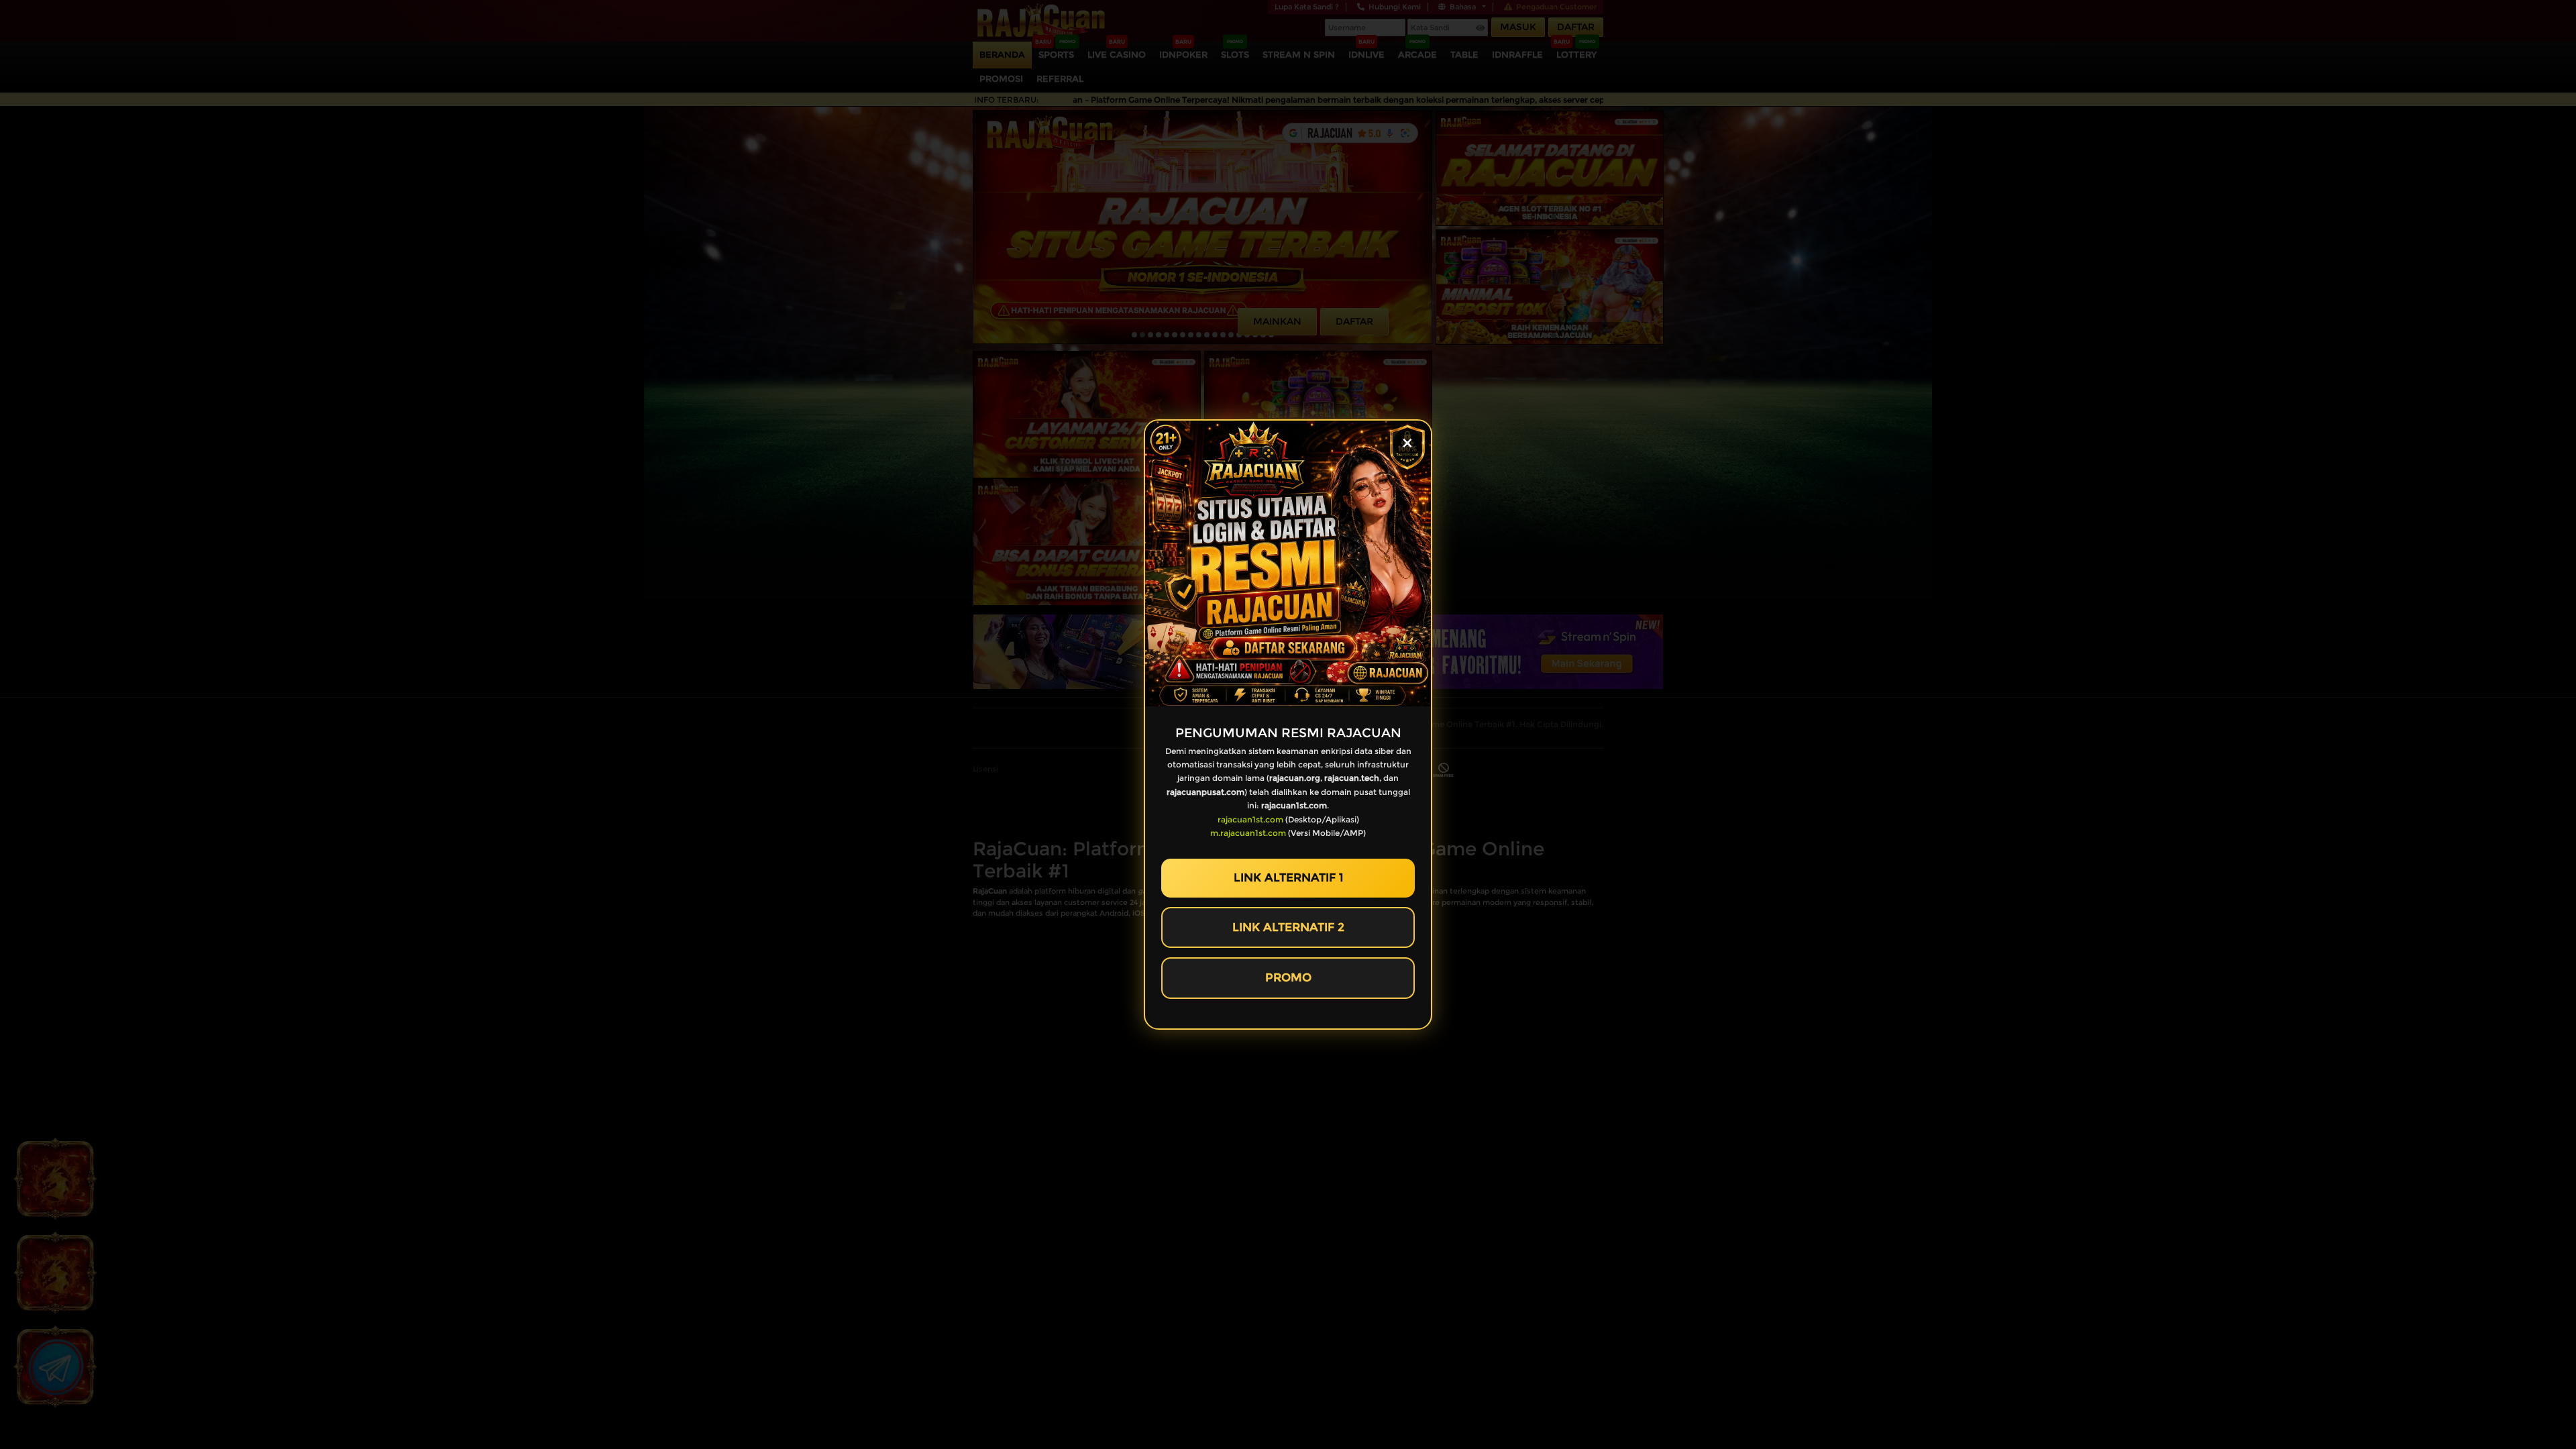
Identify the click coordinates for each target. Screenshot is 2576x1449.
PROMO (1288, 977)
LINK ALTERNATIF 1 (1288, 877)
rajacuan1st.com (1250, 819)
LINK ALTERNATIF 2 (1288, 927)
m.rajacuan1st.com (1248, 833)
